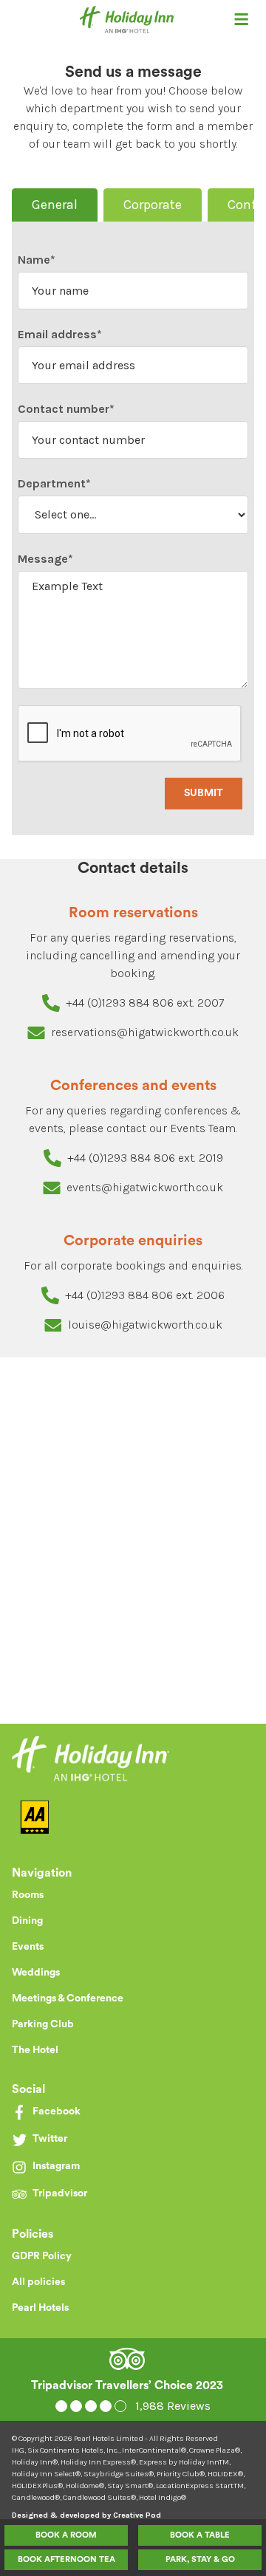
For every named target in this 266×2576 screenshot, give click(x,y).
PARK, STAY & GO (200, 2559)
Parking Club (43, 2024)
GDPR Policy (42, 2256)
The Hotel (35, 2050)
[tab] (55, 205)
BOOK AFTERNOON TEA (66, 2559)
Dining (27, 1921)
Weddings (36, 1973)
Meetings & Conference (68, 1998)
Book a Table (200, 2535)
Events (28, 1947)
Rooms (28, 1895)
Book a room (66, 2535)
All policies (38, 2282)
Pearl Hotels (40, 2308)
